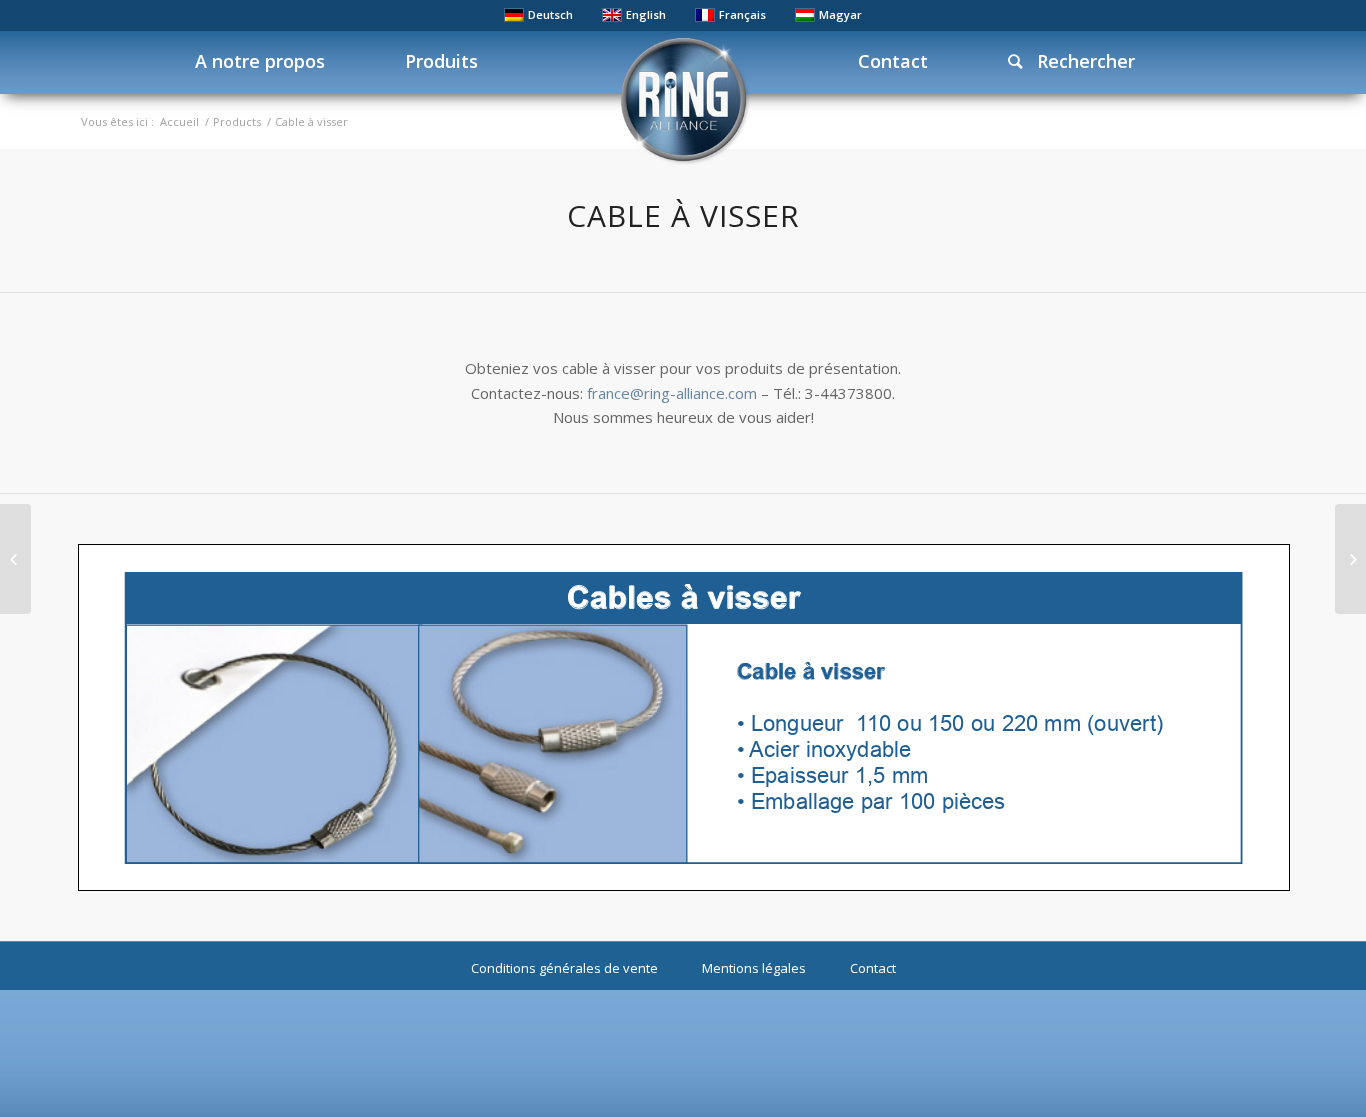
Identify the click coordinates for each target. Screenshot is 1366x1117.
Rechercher (1078, 61)
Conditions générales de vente (564, 968)
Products (237, 121)
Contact (873, 968)
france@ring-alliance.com (672, 393)
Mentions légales (754, 968)
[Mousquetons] (15, 559)
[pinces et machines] (1350, 559)
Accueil (179, 121)
